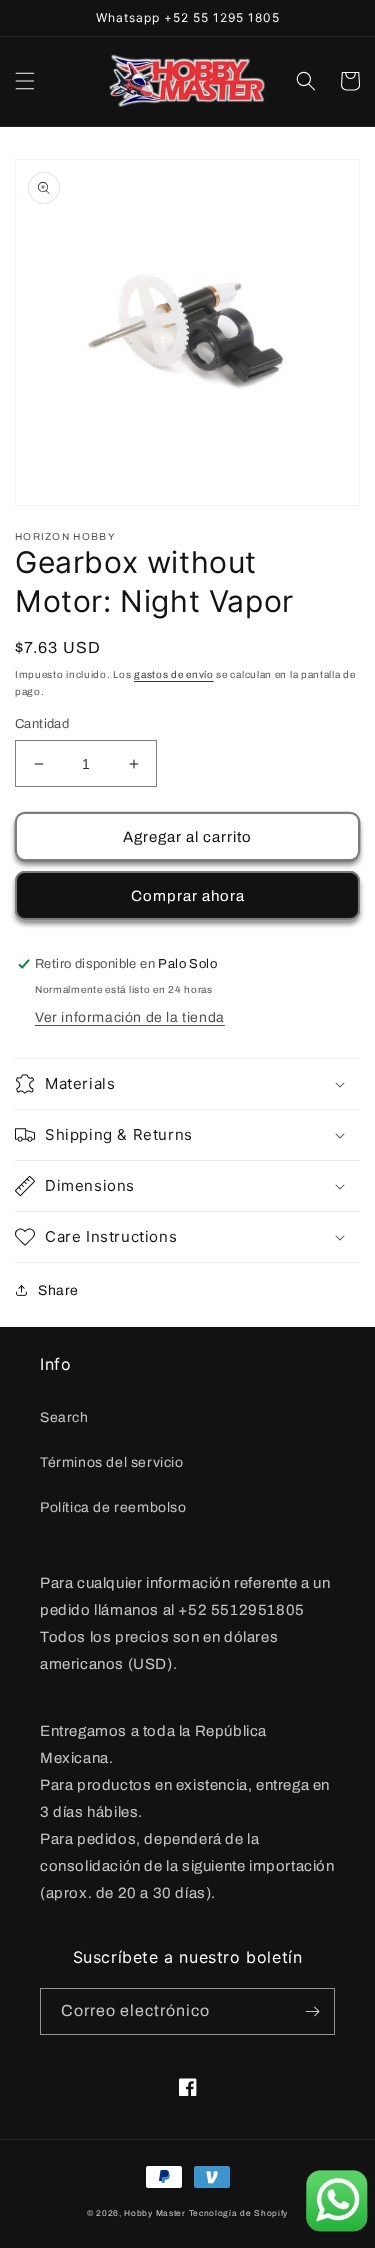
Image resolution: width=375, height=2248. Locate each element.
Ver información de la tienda (130, 1017)
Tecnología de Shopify (239, 2213)
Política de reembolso (113, 1507)
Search (64, 1417)
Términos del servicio (112, 1462)
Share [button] (58, 1290)
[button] (25, 81)
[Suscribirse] (312, 2011)
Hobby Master (154, 2213)
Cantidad (42, 724)
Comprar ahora (188, 896)
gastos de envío (174, 674)
